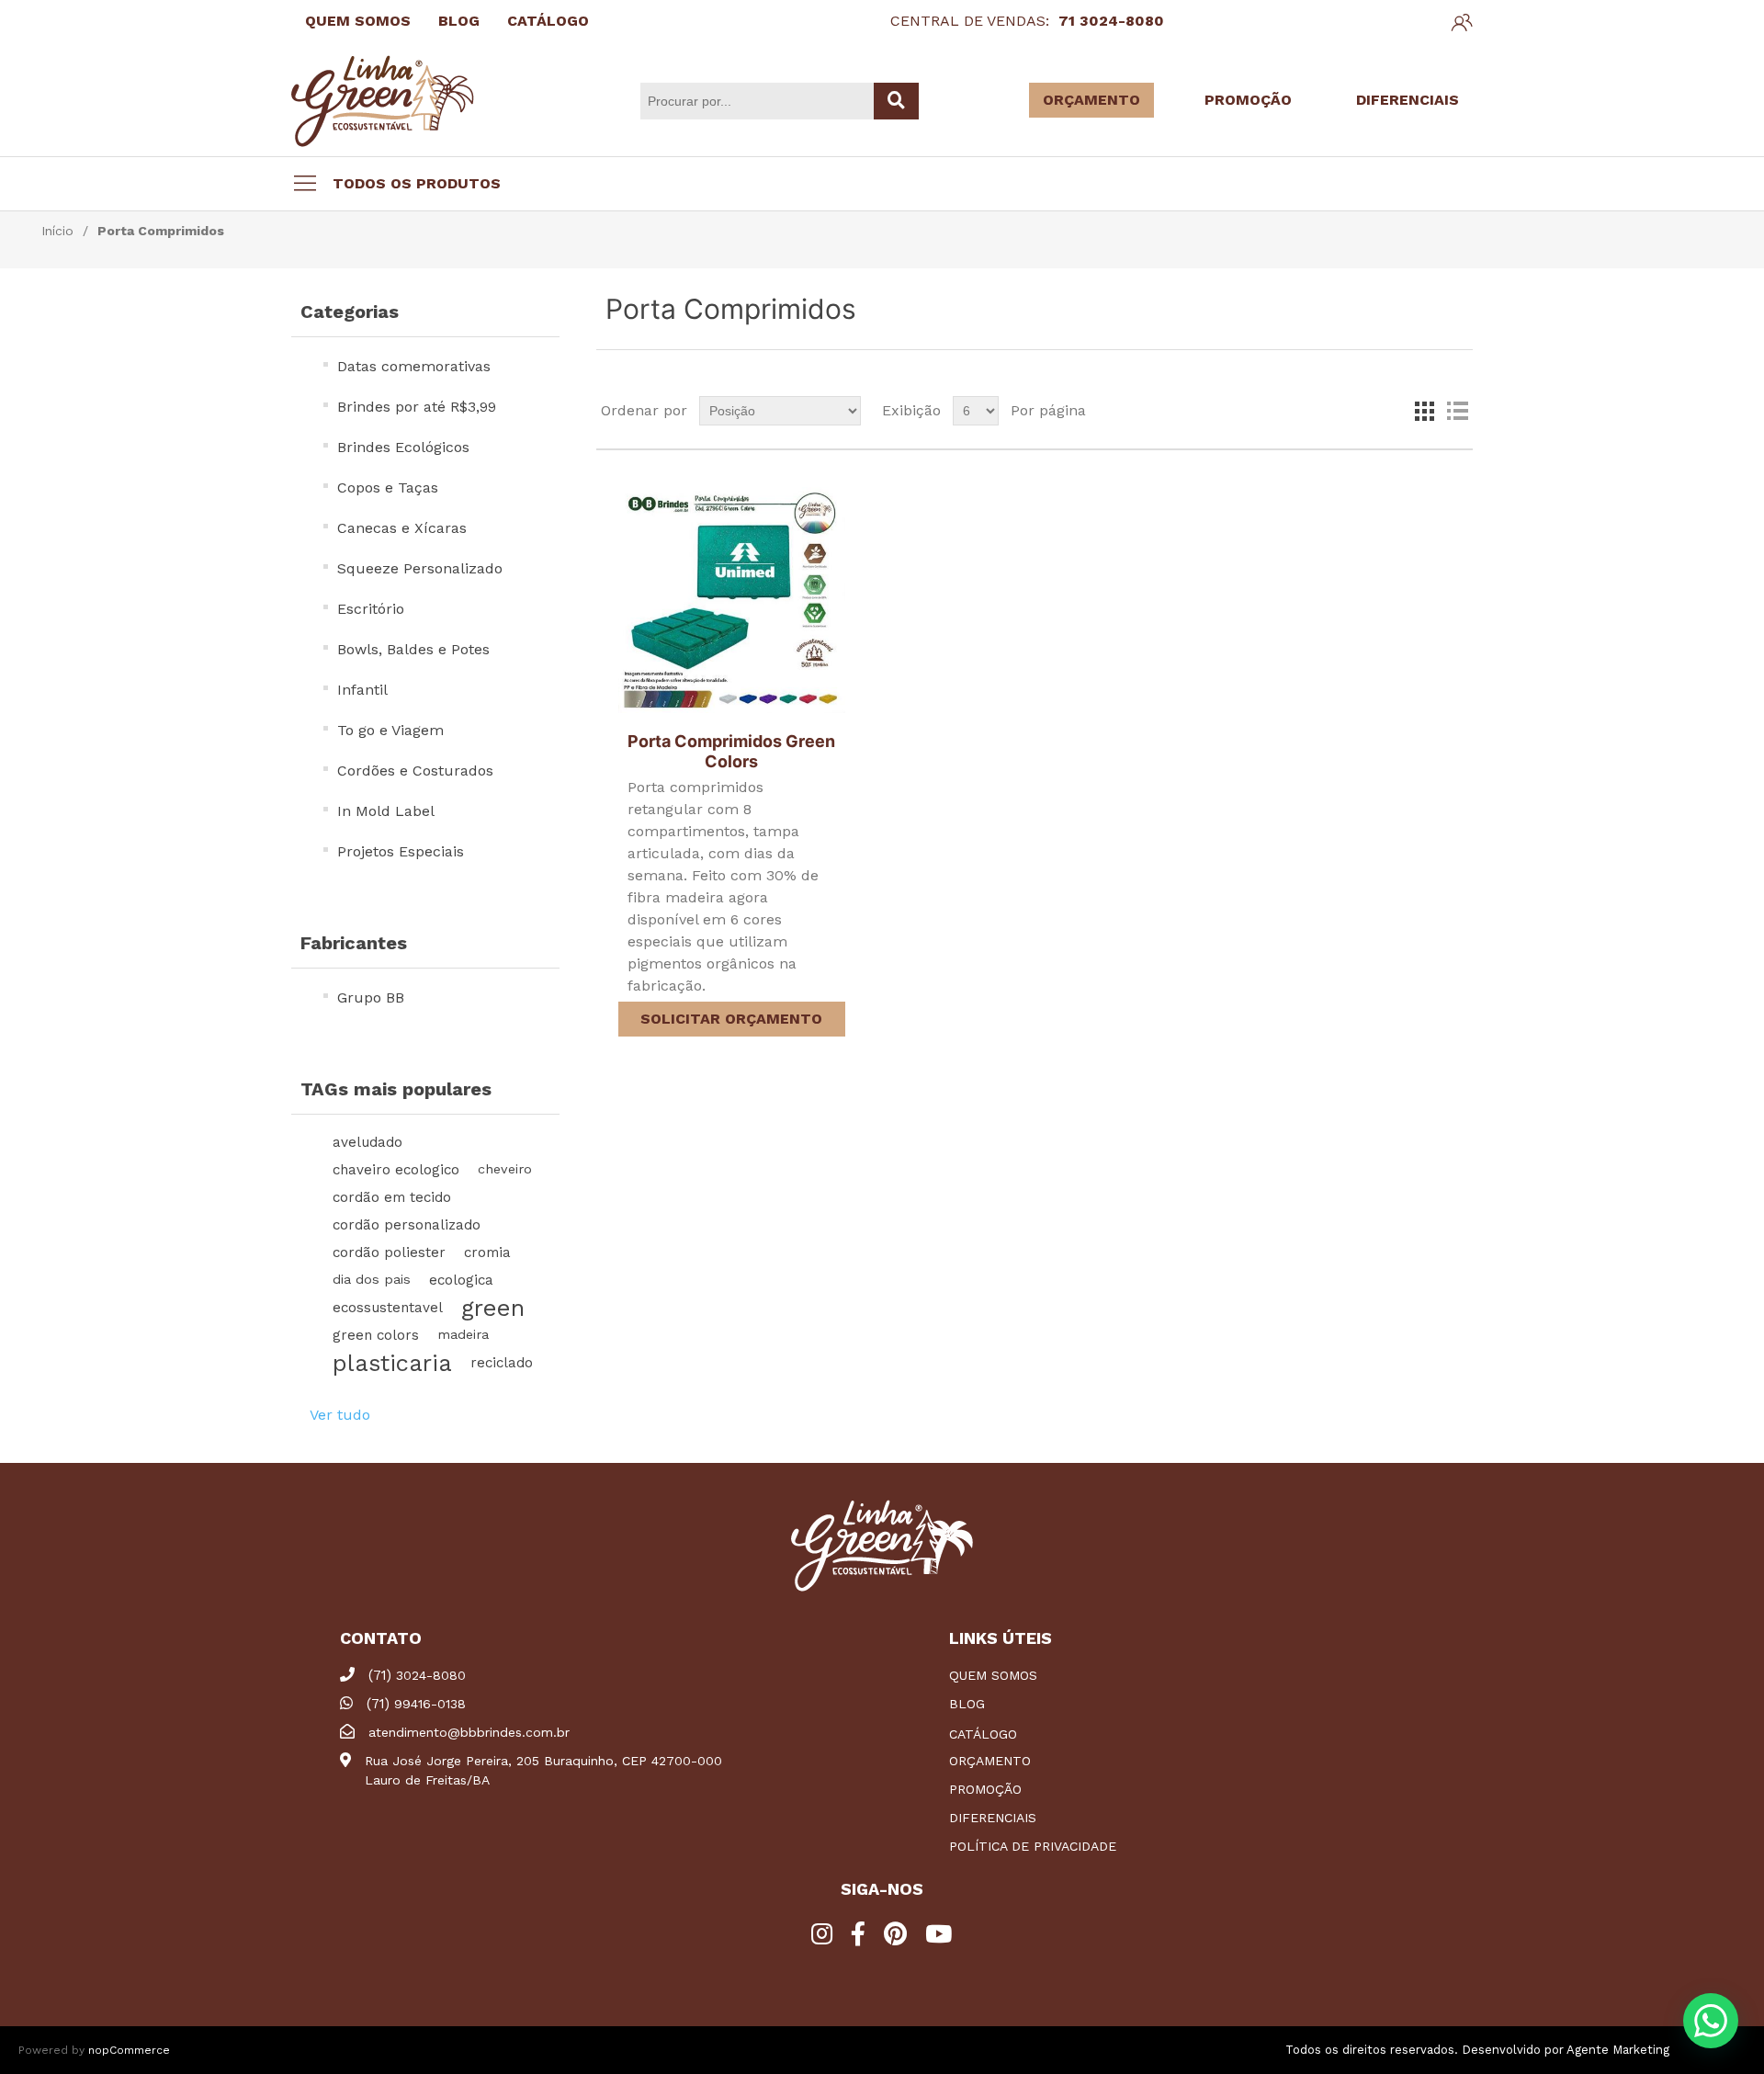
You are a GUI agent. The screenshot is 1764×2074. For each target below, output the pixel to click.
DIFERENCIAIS (1408, 100)
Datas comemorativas (414, 366)
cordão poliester (389, 1252)
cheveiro (505, 1169)
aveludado (367, 1142)
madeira (463, 1335)
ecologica (461, 1280)
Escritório (371, 609)
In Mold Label (386, 811)
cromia (487, 1252)
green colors (376, 1335)
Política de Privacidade (1033, 1846)
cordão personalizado (407, 1225)
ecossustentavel (388, 1308)
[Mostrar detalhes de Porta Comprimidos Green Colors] (731, 600)
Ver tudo (340, 1415)
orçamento (990, 1761)
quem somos (993, 1675)
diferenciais (993, 1818)
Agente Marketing (1618, 2050)
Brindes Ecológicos (403, 447)
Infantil (362, 690)
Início (57, 231)
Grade (1424, 411)
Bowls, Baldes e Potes (413, 649)
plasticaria (392, 1363)
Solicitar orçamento (731, 1019)
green (493, 1308)
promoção (985, 1789)
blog (967, 1704)
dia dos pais (372, 1280)
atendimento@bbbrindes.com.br (469, 1732)
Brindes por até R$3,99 (417, 407)
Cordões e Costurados (415, 771)
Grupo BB (371, 997)
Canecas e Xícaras (402, 528)
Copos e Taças (388, 487)
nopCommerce (129, 2050)
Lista (1457, 411)
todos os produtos (417, 183)
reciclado (502, 1363)
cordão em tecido (392, 1197)
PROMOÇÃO (1248, 100)
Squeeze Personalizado (420, 568)
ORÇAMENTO (1091, 100)
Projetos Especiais (401, 851)
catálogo (983, 1734)
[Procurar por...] (896, 101)
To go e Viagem (390, 730)
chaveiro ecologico (396, 1170)
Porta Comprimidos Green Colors (731, 751)
